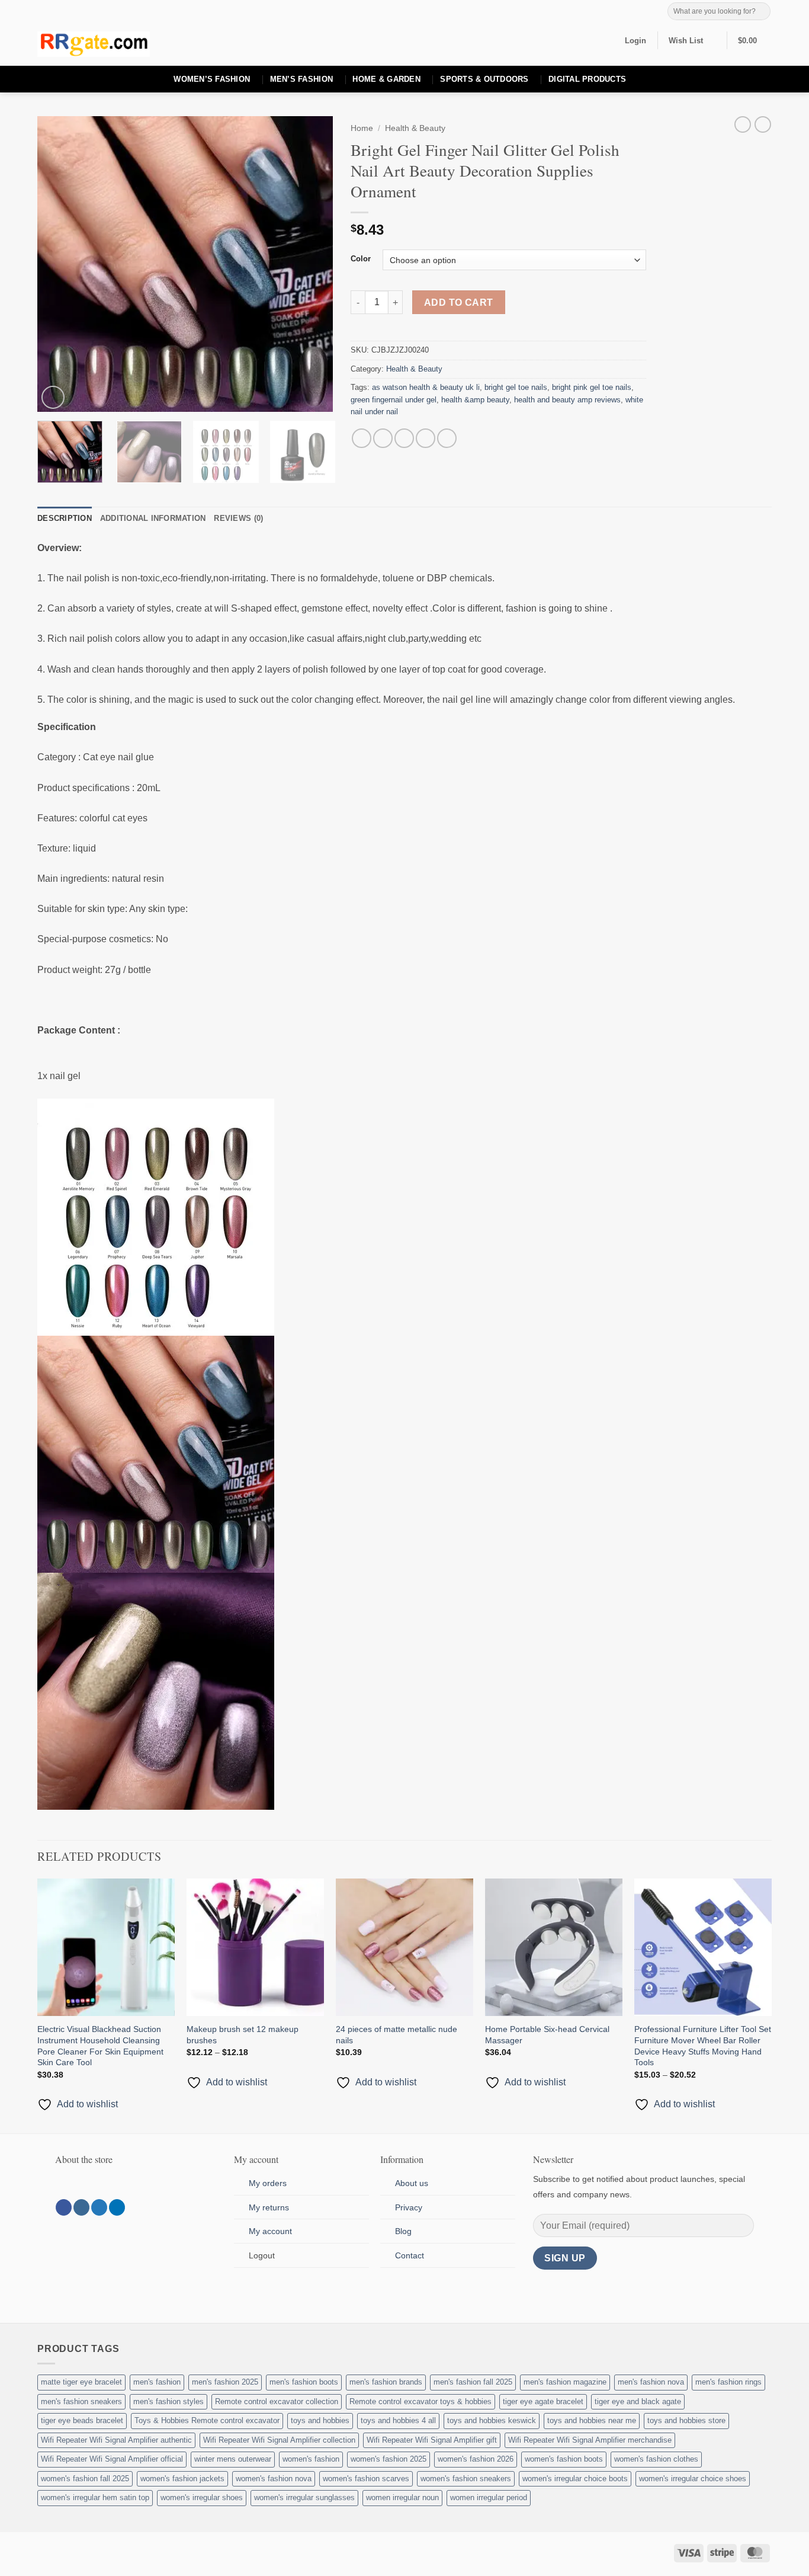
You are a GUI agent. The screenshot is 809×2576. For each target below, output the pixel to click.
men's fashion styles (168, 2401)
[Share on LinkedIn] (447, 438)
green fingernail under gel (394, 400)
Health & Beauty (415, 128)
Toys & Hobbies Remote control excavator (207, 2420)
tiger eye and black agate (638, 2401)
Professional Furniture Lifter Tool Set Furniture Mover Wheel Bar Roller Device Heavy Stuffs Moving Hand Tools (703, 2046)
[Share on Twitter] (383, 438)
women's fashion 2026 (476, 2459)
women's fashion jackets (182, 2479)
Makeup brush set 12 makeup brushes (243, 2035)
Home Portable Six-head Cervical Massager (547, 2035)
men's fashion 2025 (225, 2382)
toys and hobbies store (686, 2420)
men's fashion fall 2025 (473, 2382)
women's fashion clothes (656, 2459)
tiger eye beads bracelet (82, 2420)
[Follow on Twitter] (99, 2207)
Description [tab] (65, 518)
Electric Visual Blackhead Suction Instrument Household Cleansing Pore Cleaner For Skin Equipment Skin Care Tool (100, 2046)
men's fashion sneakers (81, 2401)
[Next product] (743, 124)
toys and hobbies (320, 2420)
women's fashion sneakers (466, 2479)
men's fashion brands (386, 2382)
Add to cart (459, 303)
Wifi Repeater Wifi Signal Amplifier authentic (116, 2440)
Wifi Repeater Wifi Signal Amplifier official (112, 2459)
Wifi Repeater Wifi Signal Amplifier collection (279, 2440)
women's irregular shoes (202, 2497)
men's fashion (157, 2382)
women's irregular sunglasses (304, 2497)
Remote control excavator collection (277, 2401)
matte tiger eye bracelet (81, 2382)
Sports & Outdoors (484, 79)
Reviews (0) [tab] (238, 518)
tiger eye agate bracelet (543, 2401)
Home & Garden (386, 79)
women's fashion (311, 2459)
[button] (635, 41)
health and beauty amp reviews (567, 400)
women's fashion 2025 (389, 2459)
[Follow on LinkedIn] (117, 2207)
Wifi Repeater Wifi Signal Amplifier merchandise (590, 2440)
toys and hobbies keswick (492, 2420)
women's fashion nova (274, 2479)
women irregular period (489, 2497)
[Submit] (761, 11)
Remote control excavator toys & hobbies (420, 2401)
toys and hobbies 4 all (398, 2420)
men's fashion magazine (565, 2382)
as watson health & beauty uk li (426, 387)
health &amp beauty (475, 400)
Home (362, 128)
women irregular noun (402, 2497)
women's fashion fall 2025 (85, 2479)
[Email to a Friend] (404, 438)
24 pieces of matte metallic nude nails (397, 2035)
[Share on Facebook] (362, 438)
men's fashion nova (651, 2382)
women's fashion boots (564, 2459)
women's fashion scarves (366, 2479)
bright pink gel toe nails (592, 387)
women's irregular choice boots (575, 2479)
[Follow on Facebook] (64, 2207)
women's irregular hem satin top (95, 2497)
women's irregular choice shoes (693, 2479)
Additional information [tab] (153, 518)
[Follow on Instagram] (81, 2207)
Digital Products (587, 79)
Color (361, 259)
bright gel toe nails (516, 387)
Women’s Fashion (212, 79)
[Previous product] (763, 124)
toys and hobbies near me (592, 2420)
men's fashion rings (728, 2382)
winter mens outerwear (233, 2459)
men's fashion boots (304, 2382)
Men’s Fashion (301, 79)
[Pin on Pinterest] (426, 438)
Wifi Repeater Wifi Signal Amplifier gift (432, 2440)
